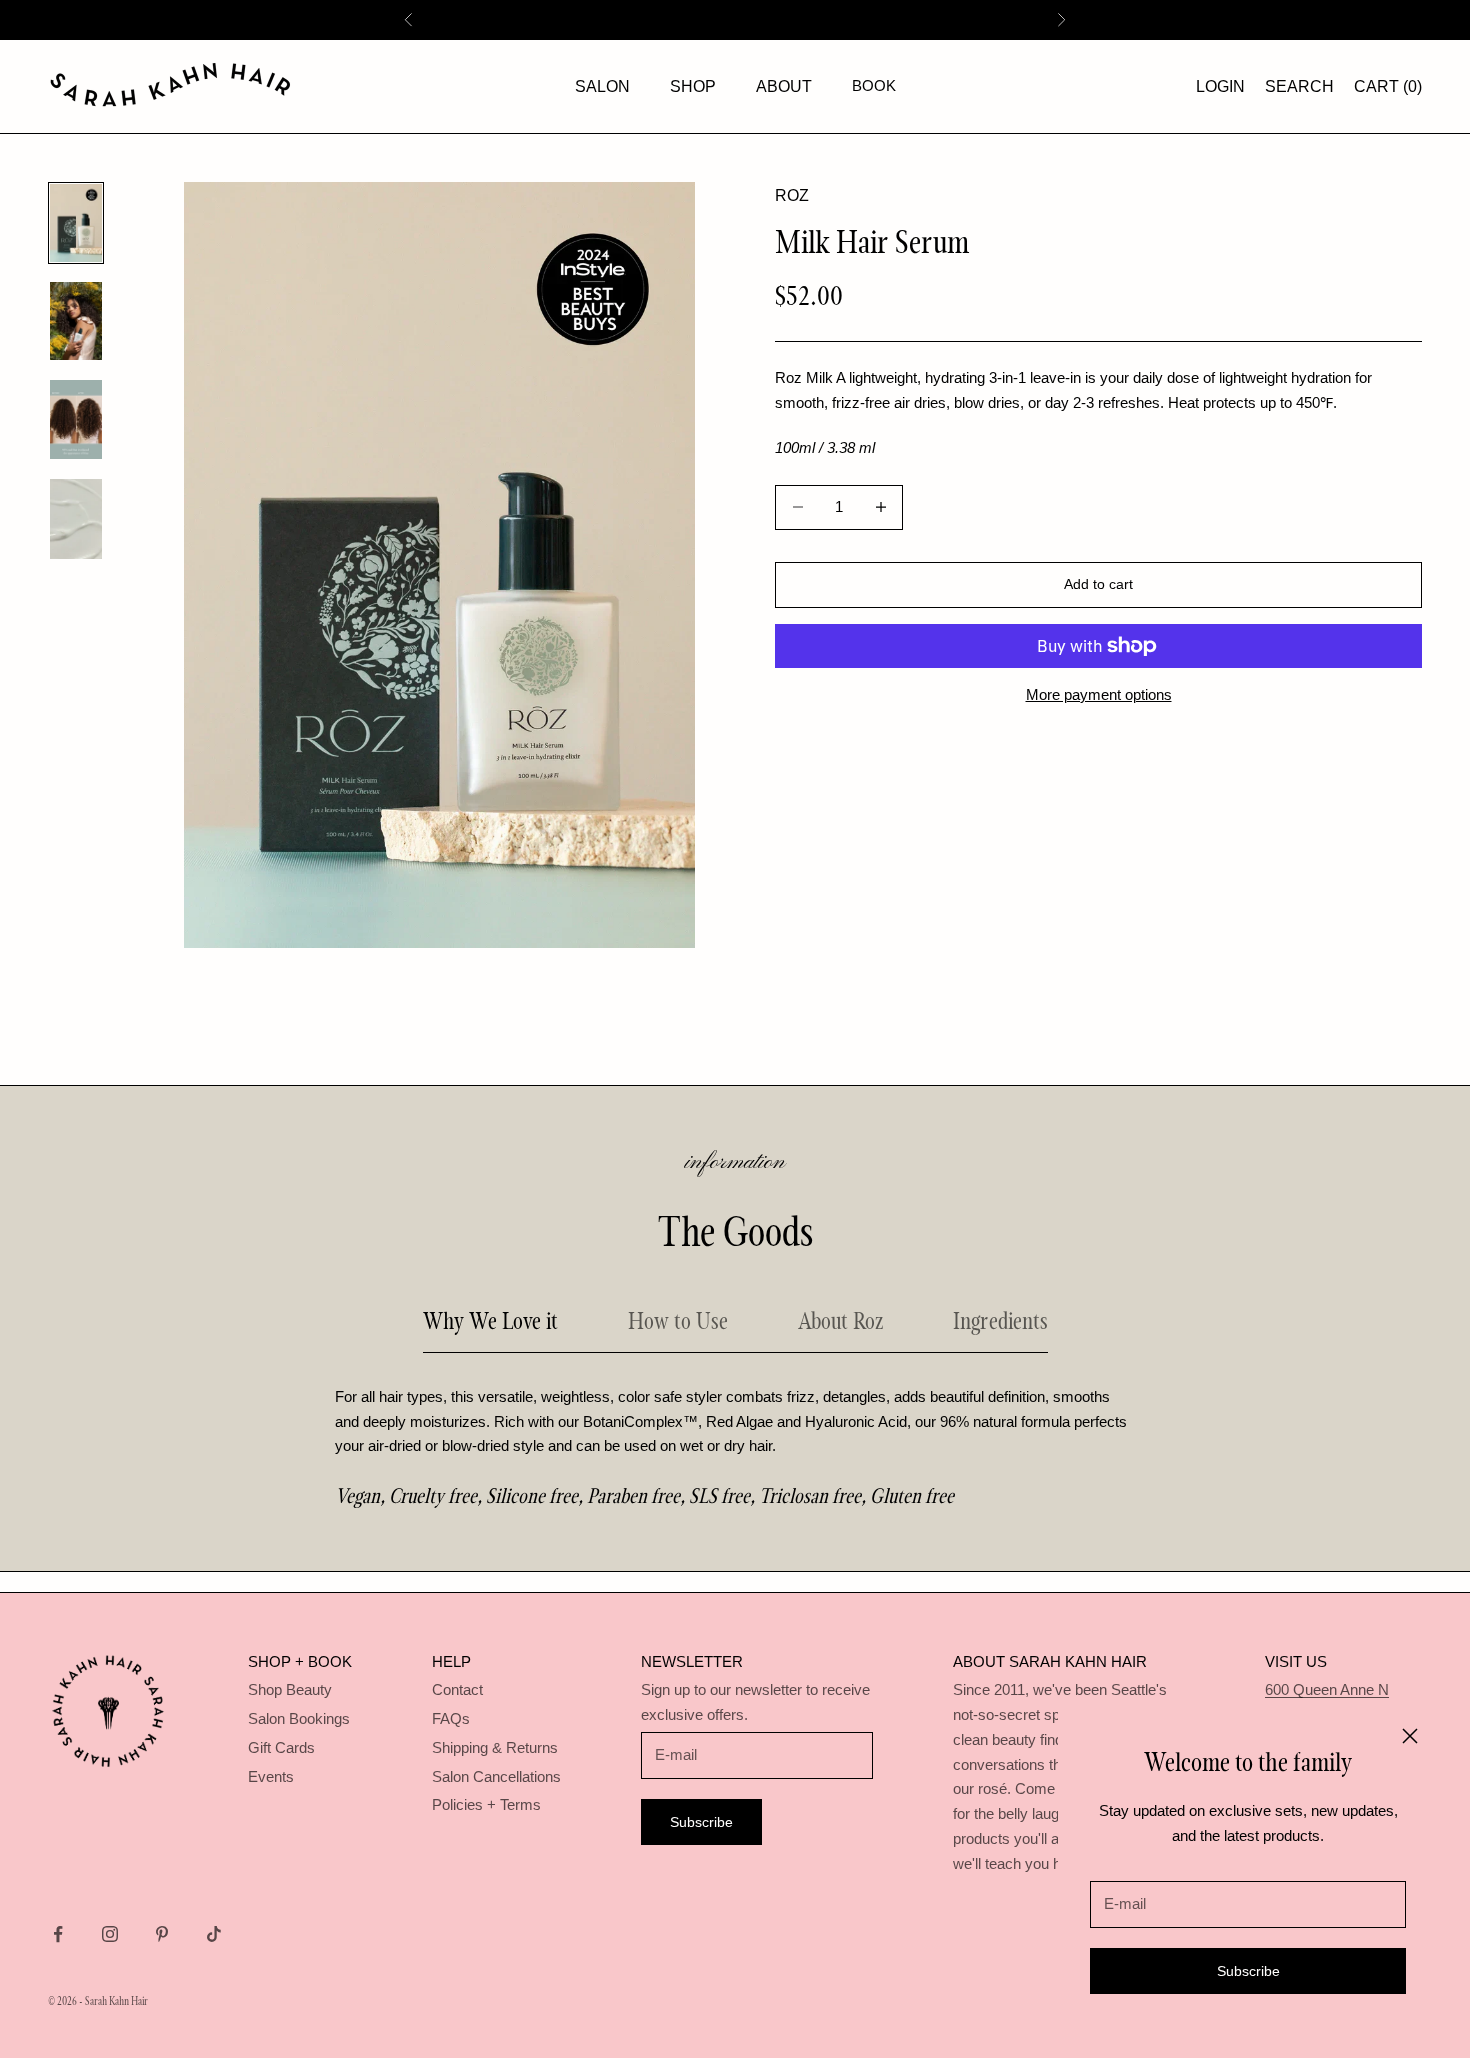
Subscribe (1248, 1971)
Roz (792, 195)
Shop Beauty (290, 1689)
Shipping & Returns (495, 1747)
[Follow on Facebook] (58, 1934)
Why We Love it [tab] (490, 1320)
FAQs (451, 1718)
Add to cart (1098, 584)
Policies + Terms (486, 1804)
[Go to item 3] (76, 420)
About (784, 86)
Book (874, 85)
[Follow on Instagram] (110, 1934)
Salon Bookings (299, 1718)
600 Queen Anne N (1327, 1689)
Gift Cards (281, 1747)
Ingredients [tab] (1000, 1320)
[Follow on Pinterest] (162, 1934)
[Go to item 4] (76, 519)
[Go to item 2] (76, 321)
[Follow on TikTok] (214, 1934)
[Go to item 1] (76, 223)
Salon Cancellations (496, 1776)
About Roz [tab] (840, 1320)
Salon (602, 86)
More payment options (1099, 694)
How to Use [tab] (678, 1320)
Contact (457, 1689)
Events (271, 1776)
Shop (693, 86)
